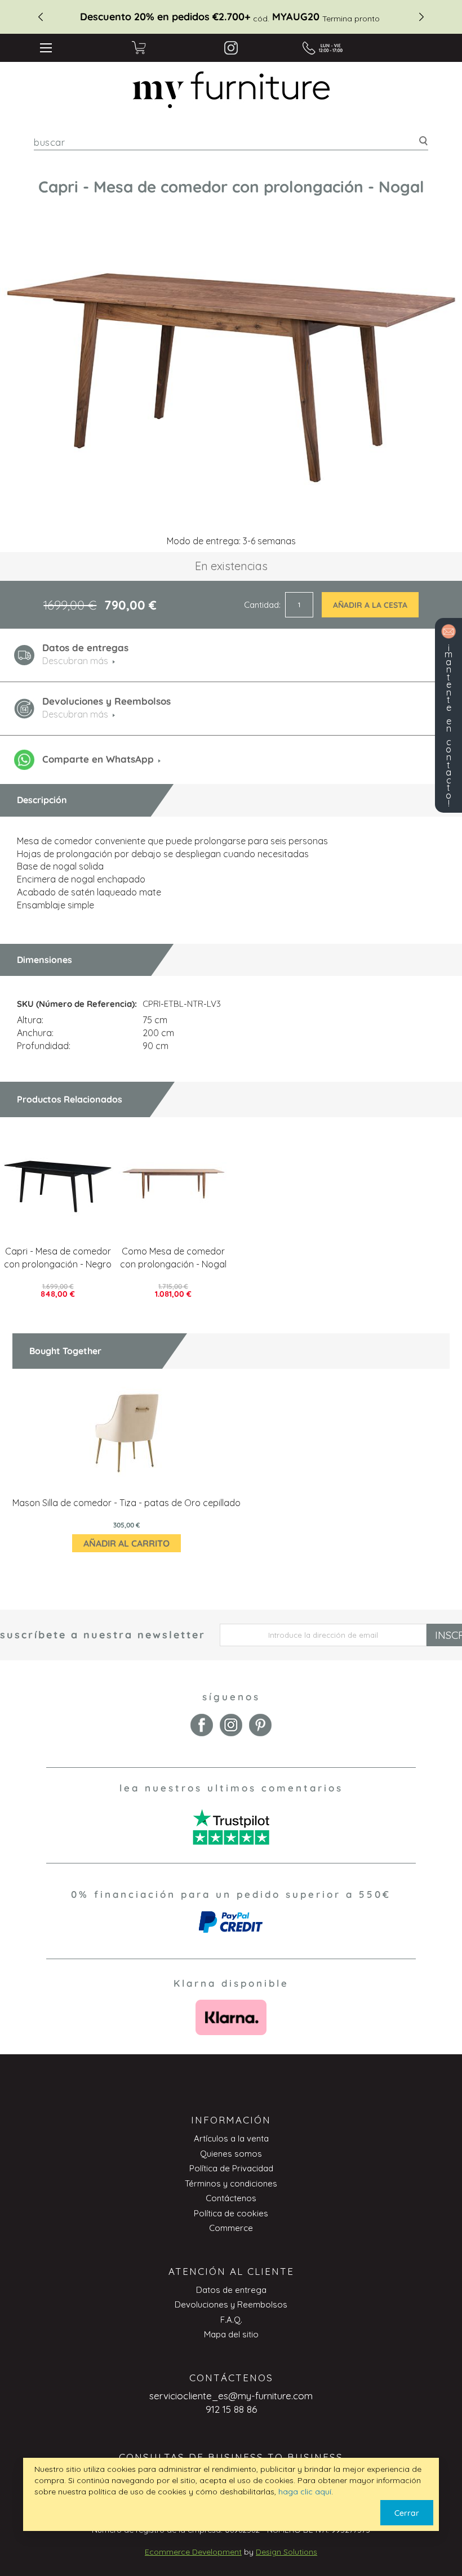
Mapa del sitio (231, 2334)
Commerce (231, 2228)
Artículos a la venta (231, 2138)
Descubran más (75, 714)
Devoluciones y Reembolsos (231, 2304)
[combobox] (231, 142)
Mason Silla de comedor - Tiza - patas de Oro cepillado (126, 1503)
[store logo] (231, 90)
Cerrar (407, 2513)
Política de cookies (231, 2213)
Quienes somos (231, 2154)
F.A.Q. (231, 2320)
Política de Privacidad (231, 2168)
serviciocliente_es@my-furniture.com (231, 2396)
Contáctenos (231, 2198)
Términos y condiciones (231, 2183)
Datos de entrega (231, 2290)
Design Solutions (286, 2552)
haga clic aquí (305, 2492)
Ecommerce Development (193, 2552)
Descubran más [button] (75, 661)
